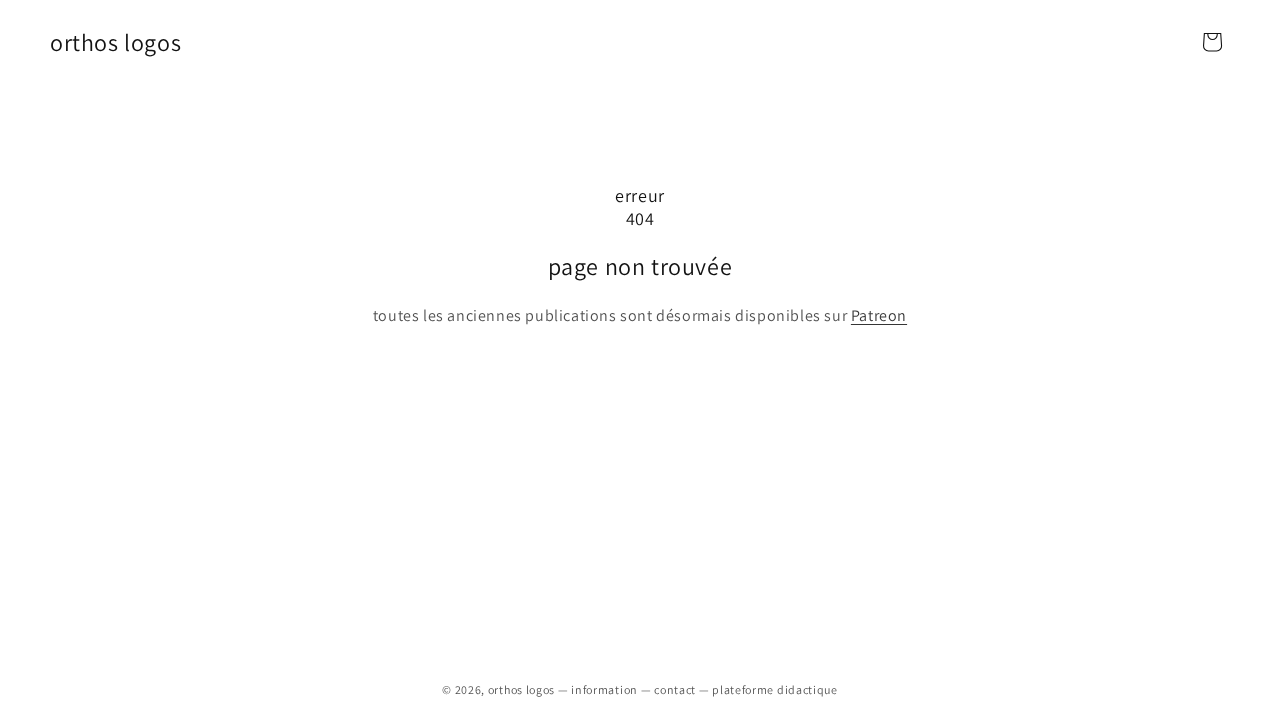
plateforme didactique (775, 689)
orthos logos (521, 689)
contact (675, 689)
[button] (1212, 42)
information (604, 689)
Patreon (879, 315)
